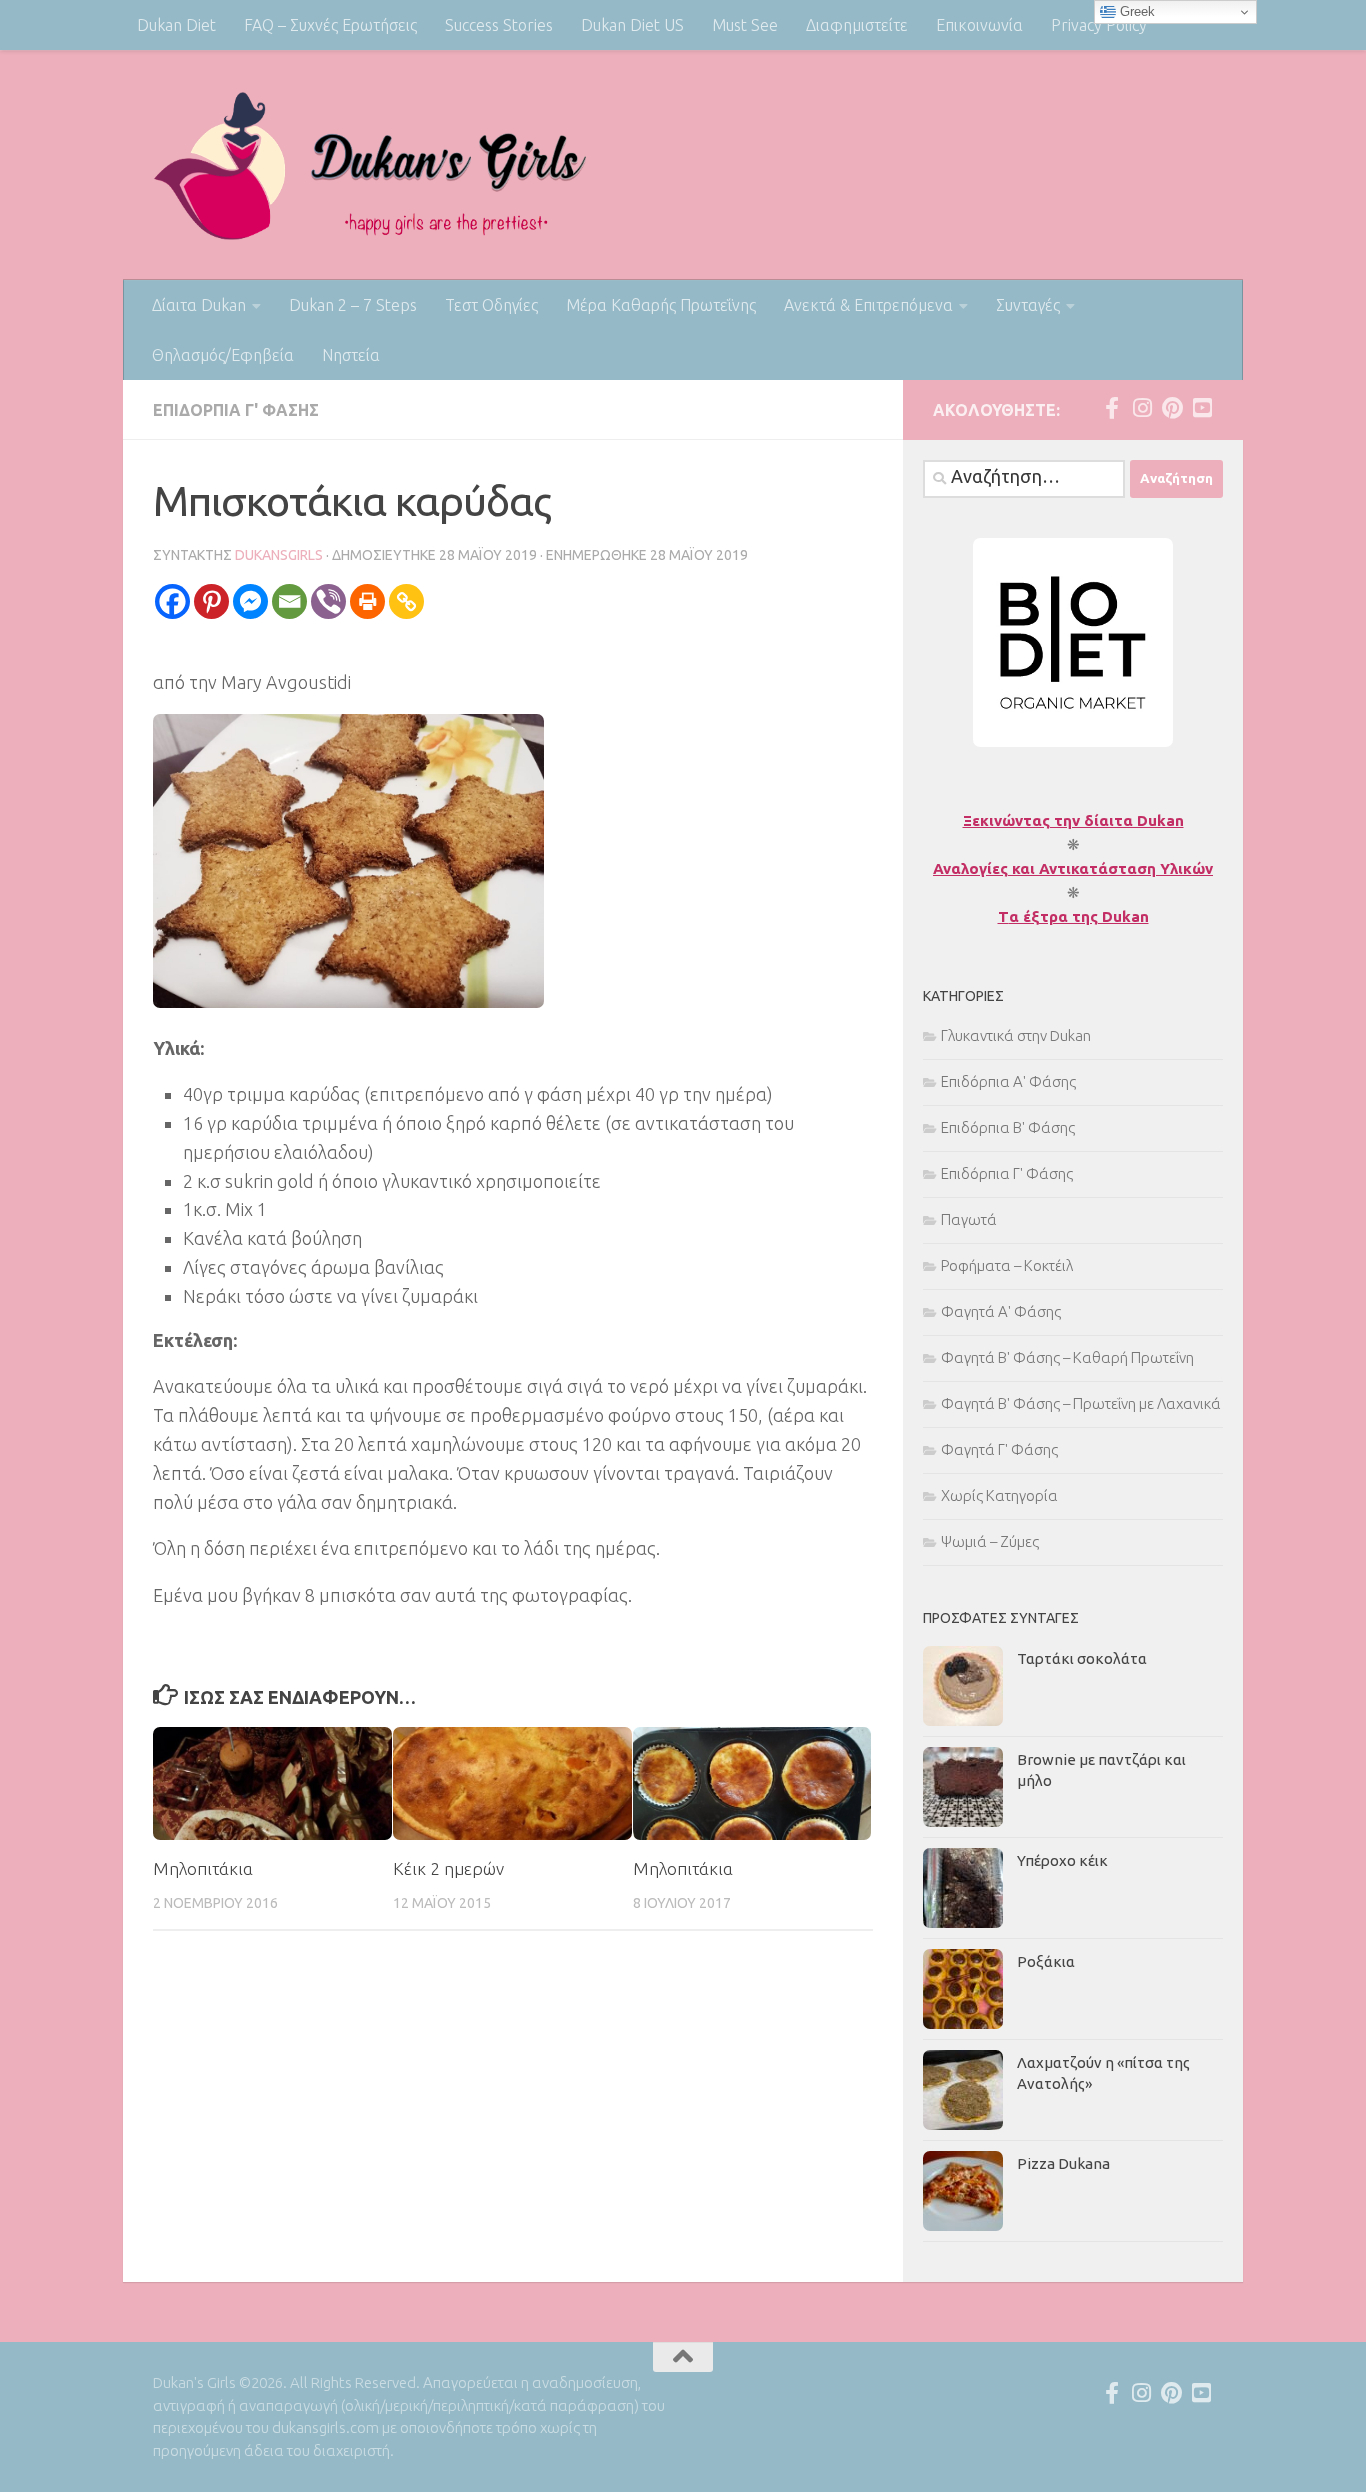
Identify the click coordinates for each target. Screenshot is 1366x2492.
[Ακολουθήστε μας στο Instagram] (1142, 408)
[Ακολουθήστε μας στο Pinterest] (1172, 408)
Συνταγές (1028, 305)
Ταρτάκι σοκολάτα (1082, 1658)
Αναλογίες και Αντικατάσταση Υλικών (1073, 868)
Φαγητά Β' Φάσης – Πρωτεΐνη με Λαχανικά (1081, 1403)
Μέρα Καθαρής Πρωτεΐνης (661, 305)
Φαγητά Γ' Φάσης (999, 1449)
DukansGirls (279, 555)
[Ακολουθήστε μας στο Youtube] (1202, 408)
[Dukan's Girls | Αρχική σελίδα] (370, 165)
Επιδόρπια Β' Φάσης (1008, 1127)
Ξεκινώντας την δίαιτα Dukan (1073, 820)
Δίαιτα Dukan (199, 305)
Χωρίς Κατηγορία (999, 1495)
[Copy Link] (406, 601)
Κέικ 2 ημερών (448, 1868)
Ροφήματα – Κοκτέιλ (1007, 1265)
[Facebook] (172, 601)
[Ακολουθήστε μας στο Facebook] (1112, 408)
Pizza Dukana (1063, 2163)
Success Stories (499, 25)
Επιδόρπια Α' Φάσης (1008, 1081)
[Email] (289, 601)
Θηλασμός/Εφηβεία (223, 355)
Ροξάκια (1046, 1961)
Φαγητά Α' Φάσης (1001, 1311)
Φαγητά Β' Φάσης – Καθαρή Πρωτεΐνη (1067, 1357)
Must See (745, 25)
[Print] (367, 601)
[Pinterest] (211, 601)
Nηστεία (351, 355)
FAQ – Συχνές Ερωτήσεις (330, 25)
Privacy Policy (1099, 25)
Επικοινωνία (979, 25)
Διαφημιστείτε (857, 25)
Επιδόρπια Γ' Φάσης (236, 410)
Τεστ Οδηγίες (491, 305)
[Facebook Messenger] (250, 601)
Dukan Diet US (632, 25)
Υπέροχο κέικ (1062, 1860)
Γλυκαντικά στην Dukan (1016, 1035)
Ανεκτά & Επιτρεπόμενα (868, 305)
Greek (1135, 11)
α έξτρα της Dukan (1079, 916)
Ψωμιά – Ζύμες (990, 1541)
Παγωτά (969, 1219)
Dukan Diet (176, 25)
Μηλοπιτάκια (203, 1868)
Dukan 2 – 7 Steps (353, 305)
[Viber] (328, 601)
